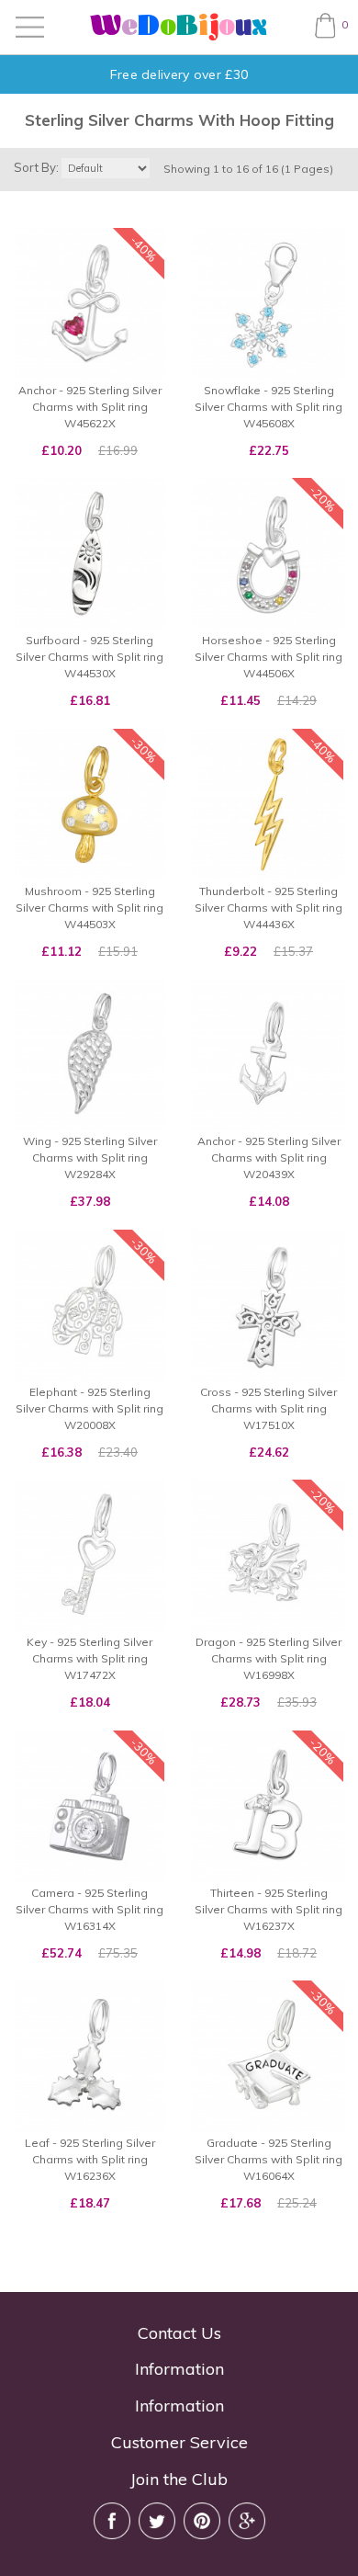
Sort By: (36, 167)
